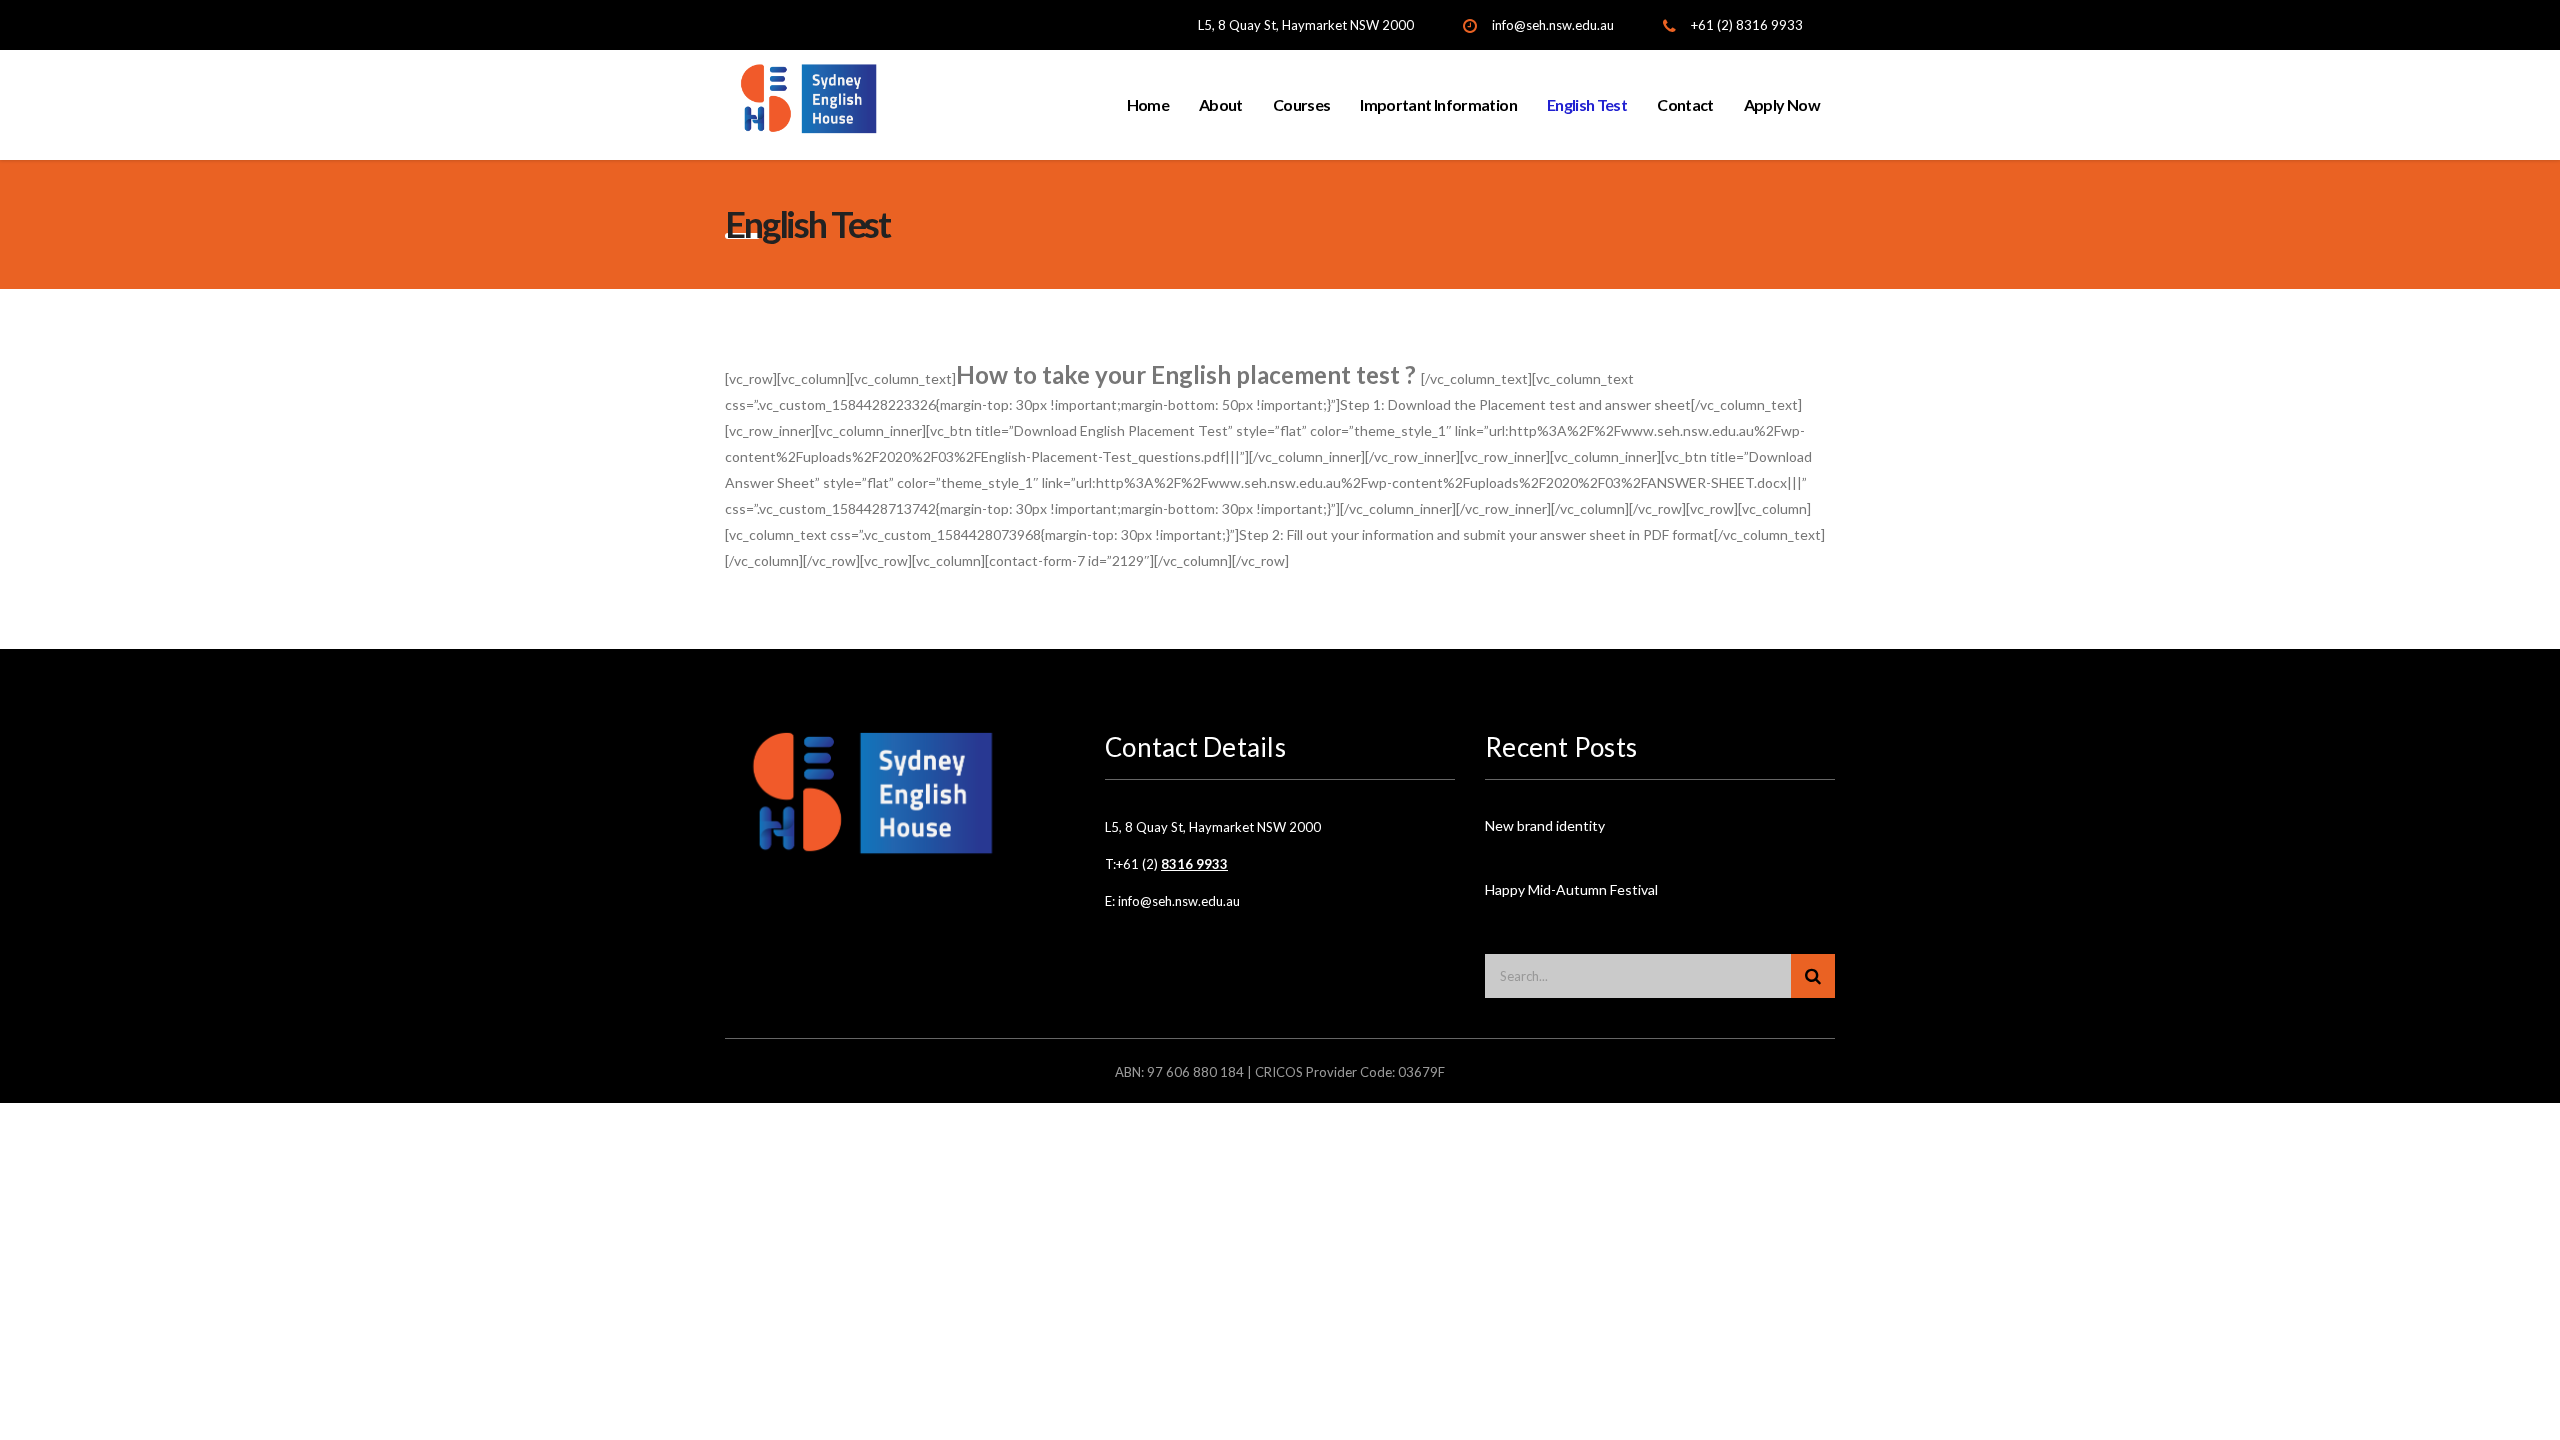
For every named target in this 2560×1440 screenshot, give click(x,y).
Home (1148, 104)
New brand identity (1545, 825)
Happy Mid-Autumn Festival (1571, 889)
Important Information (1438, 104)
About (1221, 104)
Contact (1685, 104)
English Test (1587, 104)
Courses (1302, 104)
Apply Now (1782, 104)
